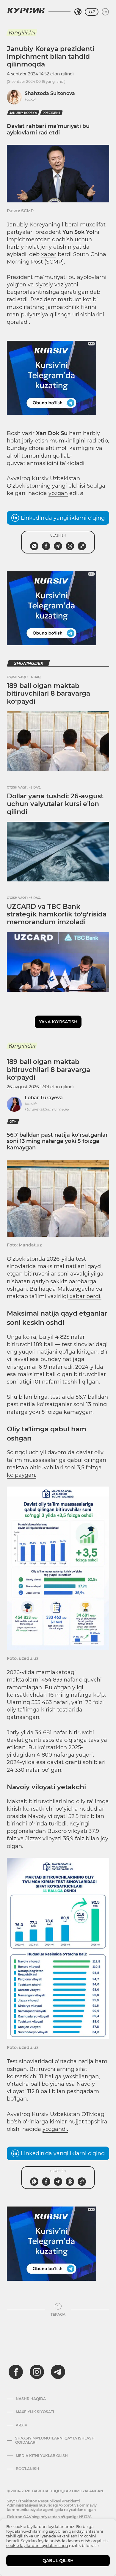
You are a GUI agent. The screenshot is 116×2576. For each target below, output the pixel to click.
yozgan (58, 493)
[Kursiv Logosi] (26, 10)
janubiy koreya (23, 113)
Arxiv (22, 2425)
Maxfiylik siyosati (35, 2412)
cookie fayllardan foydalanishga (37, 2545)
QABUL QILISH (58, 2561)
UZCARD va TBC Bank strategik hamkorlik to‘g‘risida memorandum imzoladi (57, 914)
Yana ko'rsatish (58, 1022)
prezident (51, 113)
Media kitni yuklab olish (42, 2456)
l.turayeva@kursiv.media (47, 1109)
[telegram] (58, 2372)
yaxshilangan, (81, 2077)
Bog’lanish (28, 2469)
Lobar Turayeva (44, 1098)
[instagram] (37, 2372)
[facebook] (16, 2372)
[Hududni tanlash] (78, 12)
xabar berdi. (85, 1296)
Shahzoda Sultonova (50, 93)
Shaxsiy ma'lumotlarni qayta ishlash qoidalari (55, 2440)
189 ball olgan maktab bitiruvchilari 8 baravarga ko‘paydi (48, 694)
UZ (92, 12)
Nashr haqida (31, 2399)
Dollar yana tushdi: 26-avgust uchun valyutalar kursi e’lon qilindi (55, 804)
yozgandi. (55, 2129)
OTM (13, 1122)
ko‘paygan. (22, 1475)
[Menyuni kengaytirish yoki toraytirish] (105, 12)
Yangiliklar (22, 33)
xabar (49, 254)
